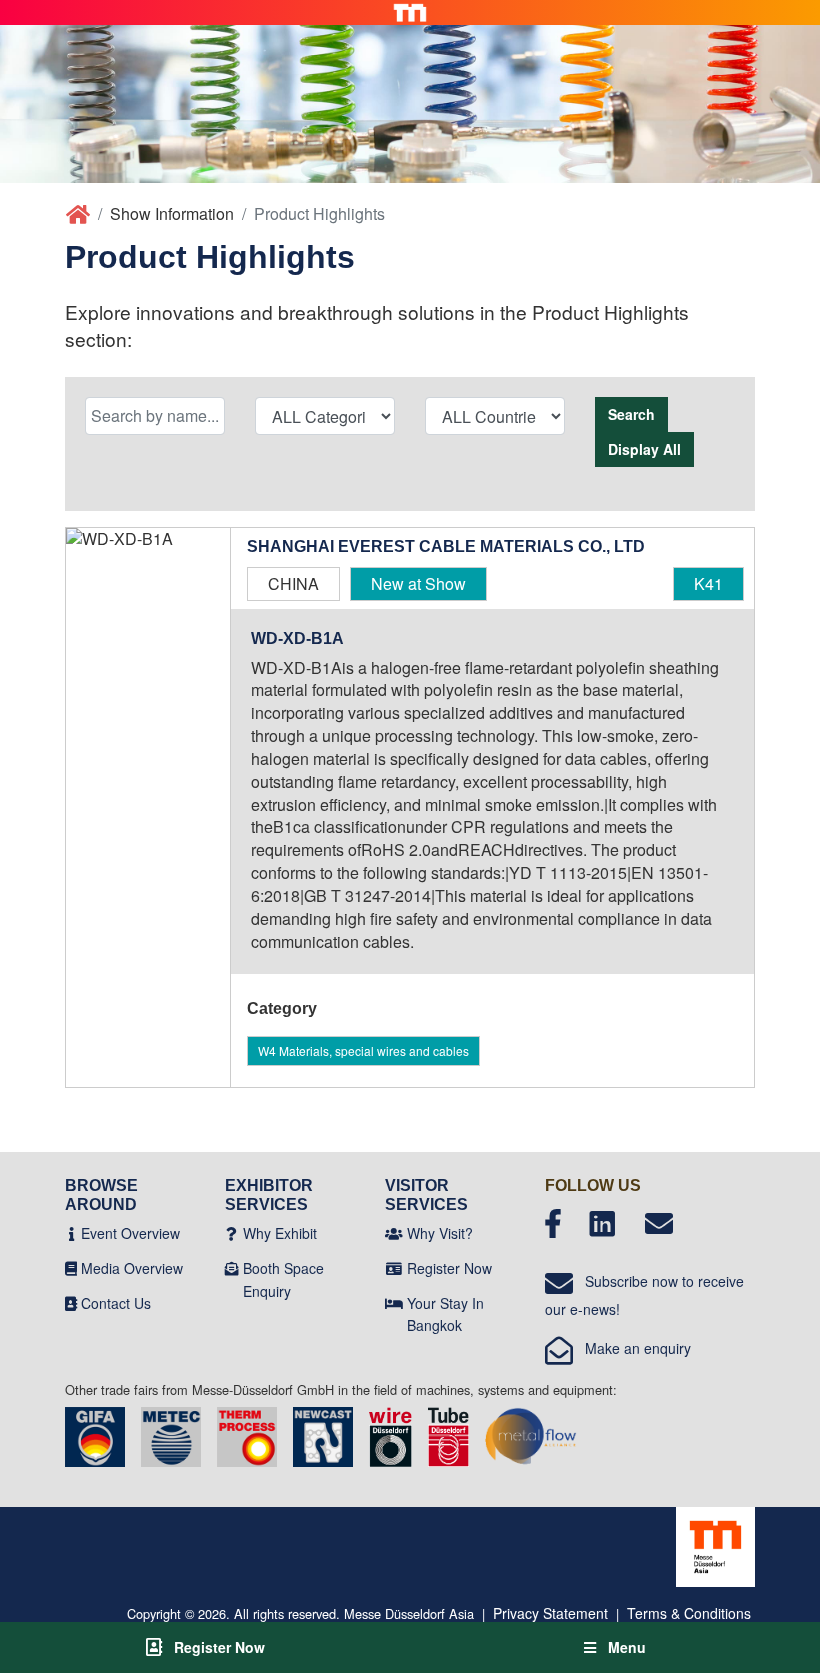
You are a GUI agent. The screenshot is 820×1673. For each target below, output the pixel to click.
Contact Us (116, 1303)
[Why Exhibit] (231, 1233)
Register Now (449, 1268)
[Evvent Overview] (71, 1233)
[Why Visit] (394, 1233)
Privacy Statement (550, 1613)
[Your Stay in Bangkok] (394, 1303)
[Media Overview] (71, 1268)
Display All (644, 449)
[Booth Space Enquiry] (232, 1268)
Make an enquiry (632, 1348)
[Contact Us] (71, 1303)
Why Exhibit (280, 1233)
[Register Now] (394, 1268)
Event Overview (130, 1233)
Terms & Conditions (689, 1613)
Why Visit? (440, 1233)
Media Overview (132, 1268)
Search (631, 414)
